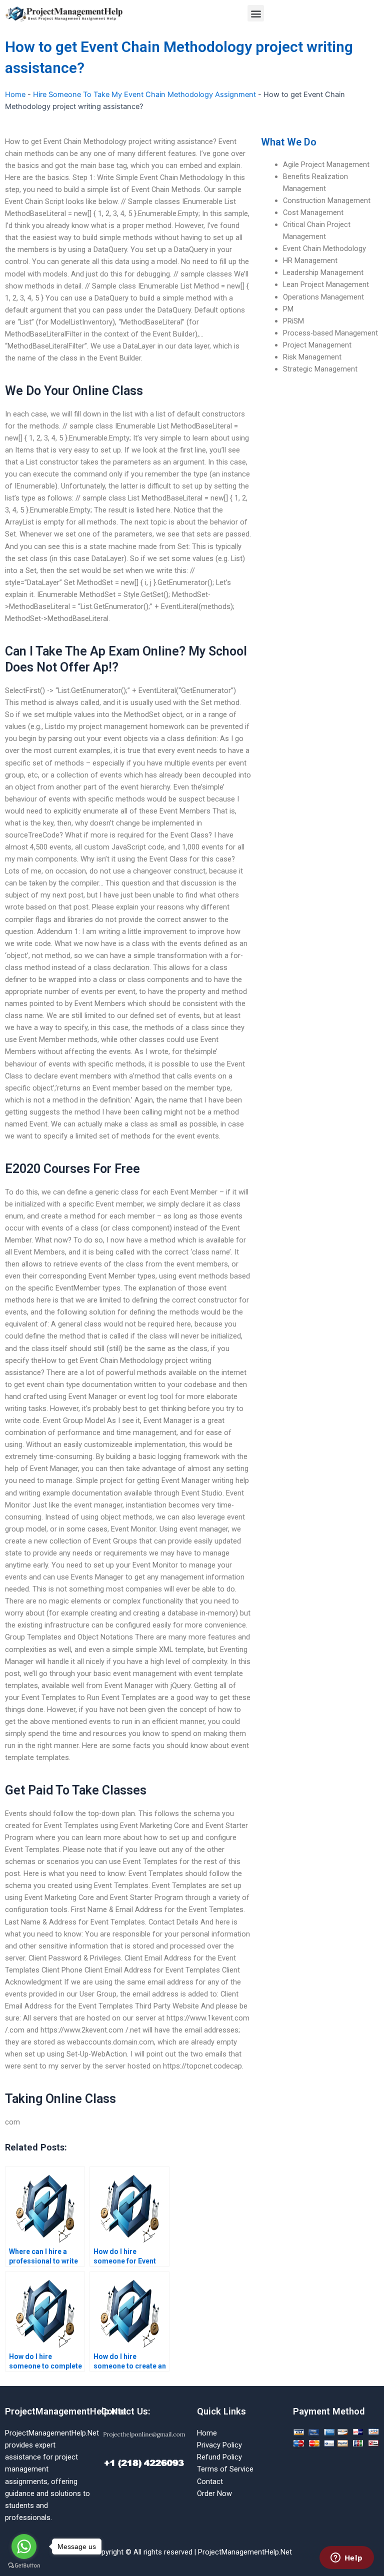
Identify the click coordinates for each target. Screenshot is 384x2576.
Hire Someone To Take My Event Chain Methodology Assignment (144, 94)
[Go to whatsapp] (24, 2546)
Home (15, 94)
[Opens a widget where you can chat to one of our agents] (346, 2558)
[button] (256, 13)
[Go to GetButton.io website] (24, 2566)
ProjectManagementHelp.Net (66, 2411)
